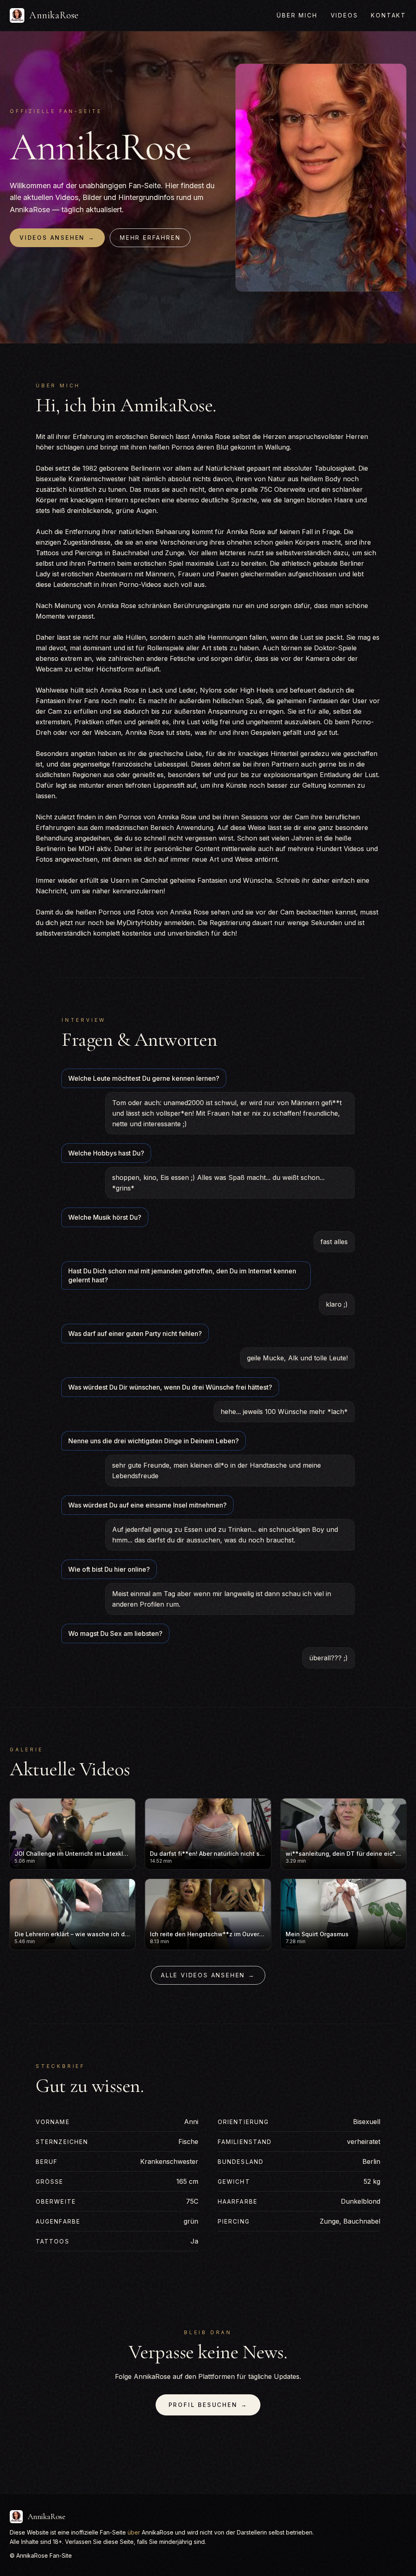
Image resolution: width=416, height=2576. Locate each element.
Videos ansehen (57, 238)
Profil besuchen (208, 2405)
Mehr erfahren (150, 238)
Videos (344, 15)
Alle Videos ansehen (208, 1975)
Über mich (297, 15)
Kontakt (389, 15)
